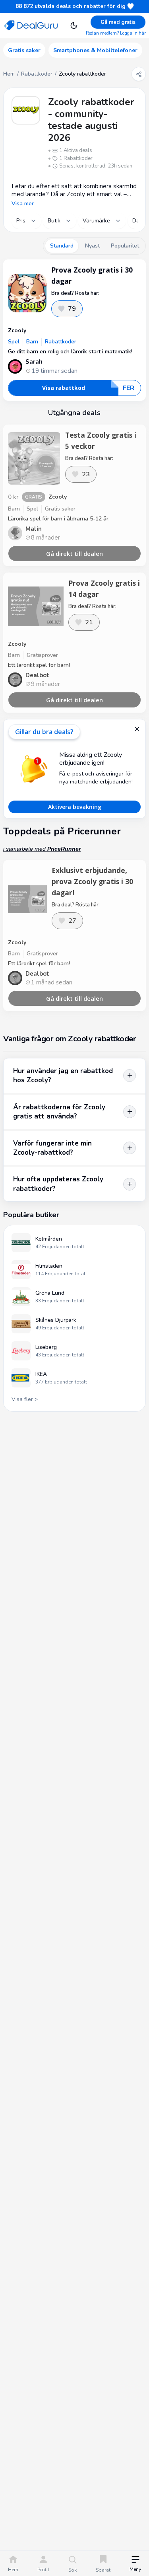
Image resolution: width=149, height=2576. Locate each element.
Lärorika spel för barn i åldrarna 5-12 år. (59, 519)
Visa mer (23, 204)
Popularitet (125, 246)
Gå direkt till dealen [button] (74, 553)
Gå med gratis (118, 22)
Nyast (92, 246)
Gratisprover (42, 655)
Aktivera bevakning (75, 807)
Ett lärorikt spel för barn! (39, 665)
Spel (14, 342)
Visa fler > (25, 1399)
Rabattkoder (37, 74)
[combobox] (26, 221)
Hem (9, 74)
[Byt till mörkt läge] (74, 25)
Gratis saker (60, 509)
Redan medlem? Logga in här (116, 33)
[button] (135, 2564)
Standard (62, 246)
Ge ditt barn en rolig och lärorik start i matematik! (70, 352)
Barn (32, 342)
